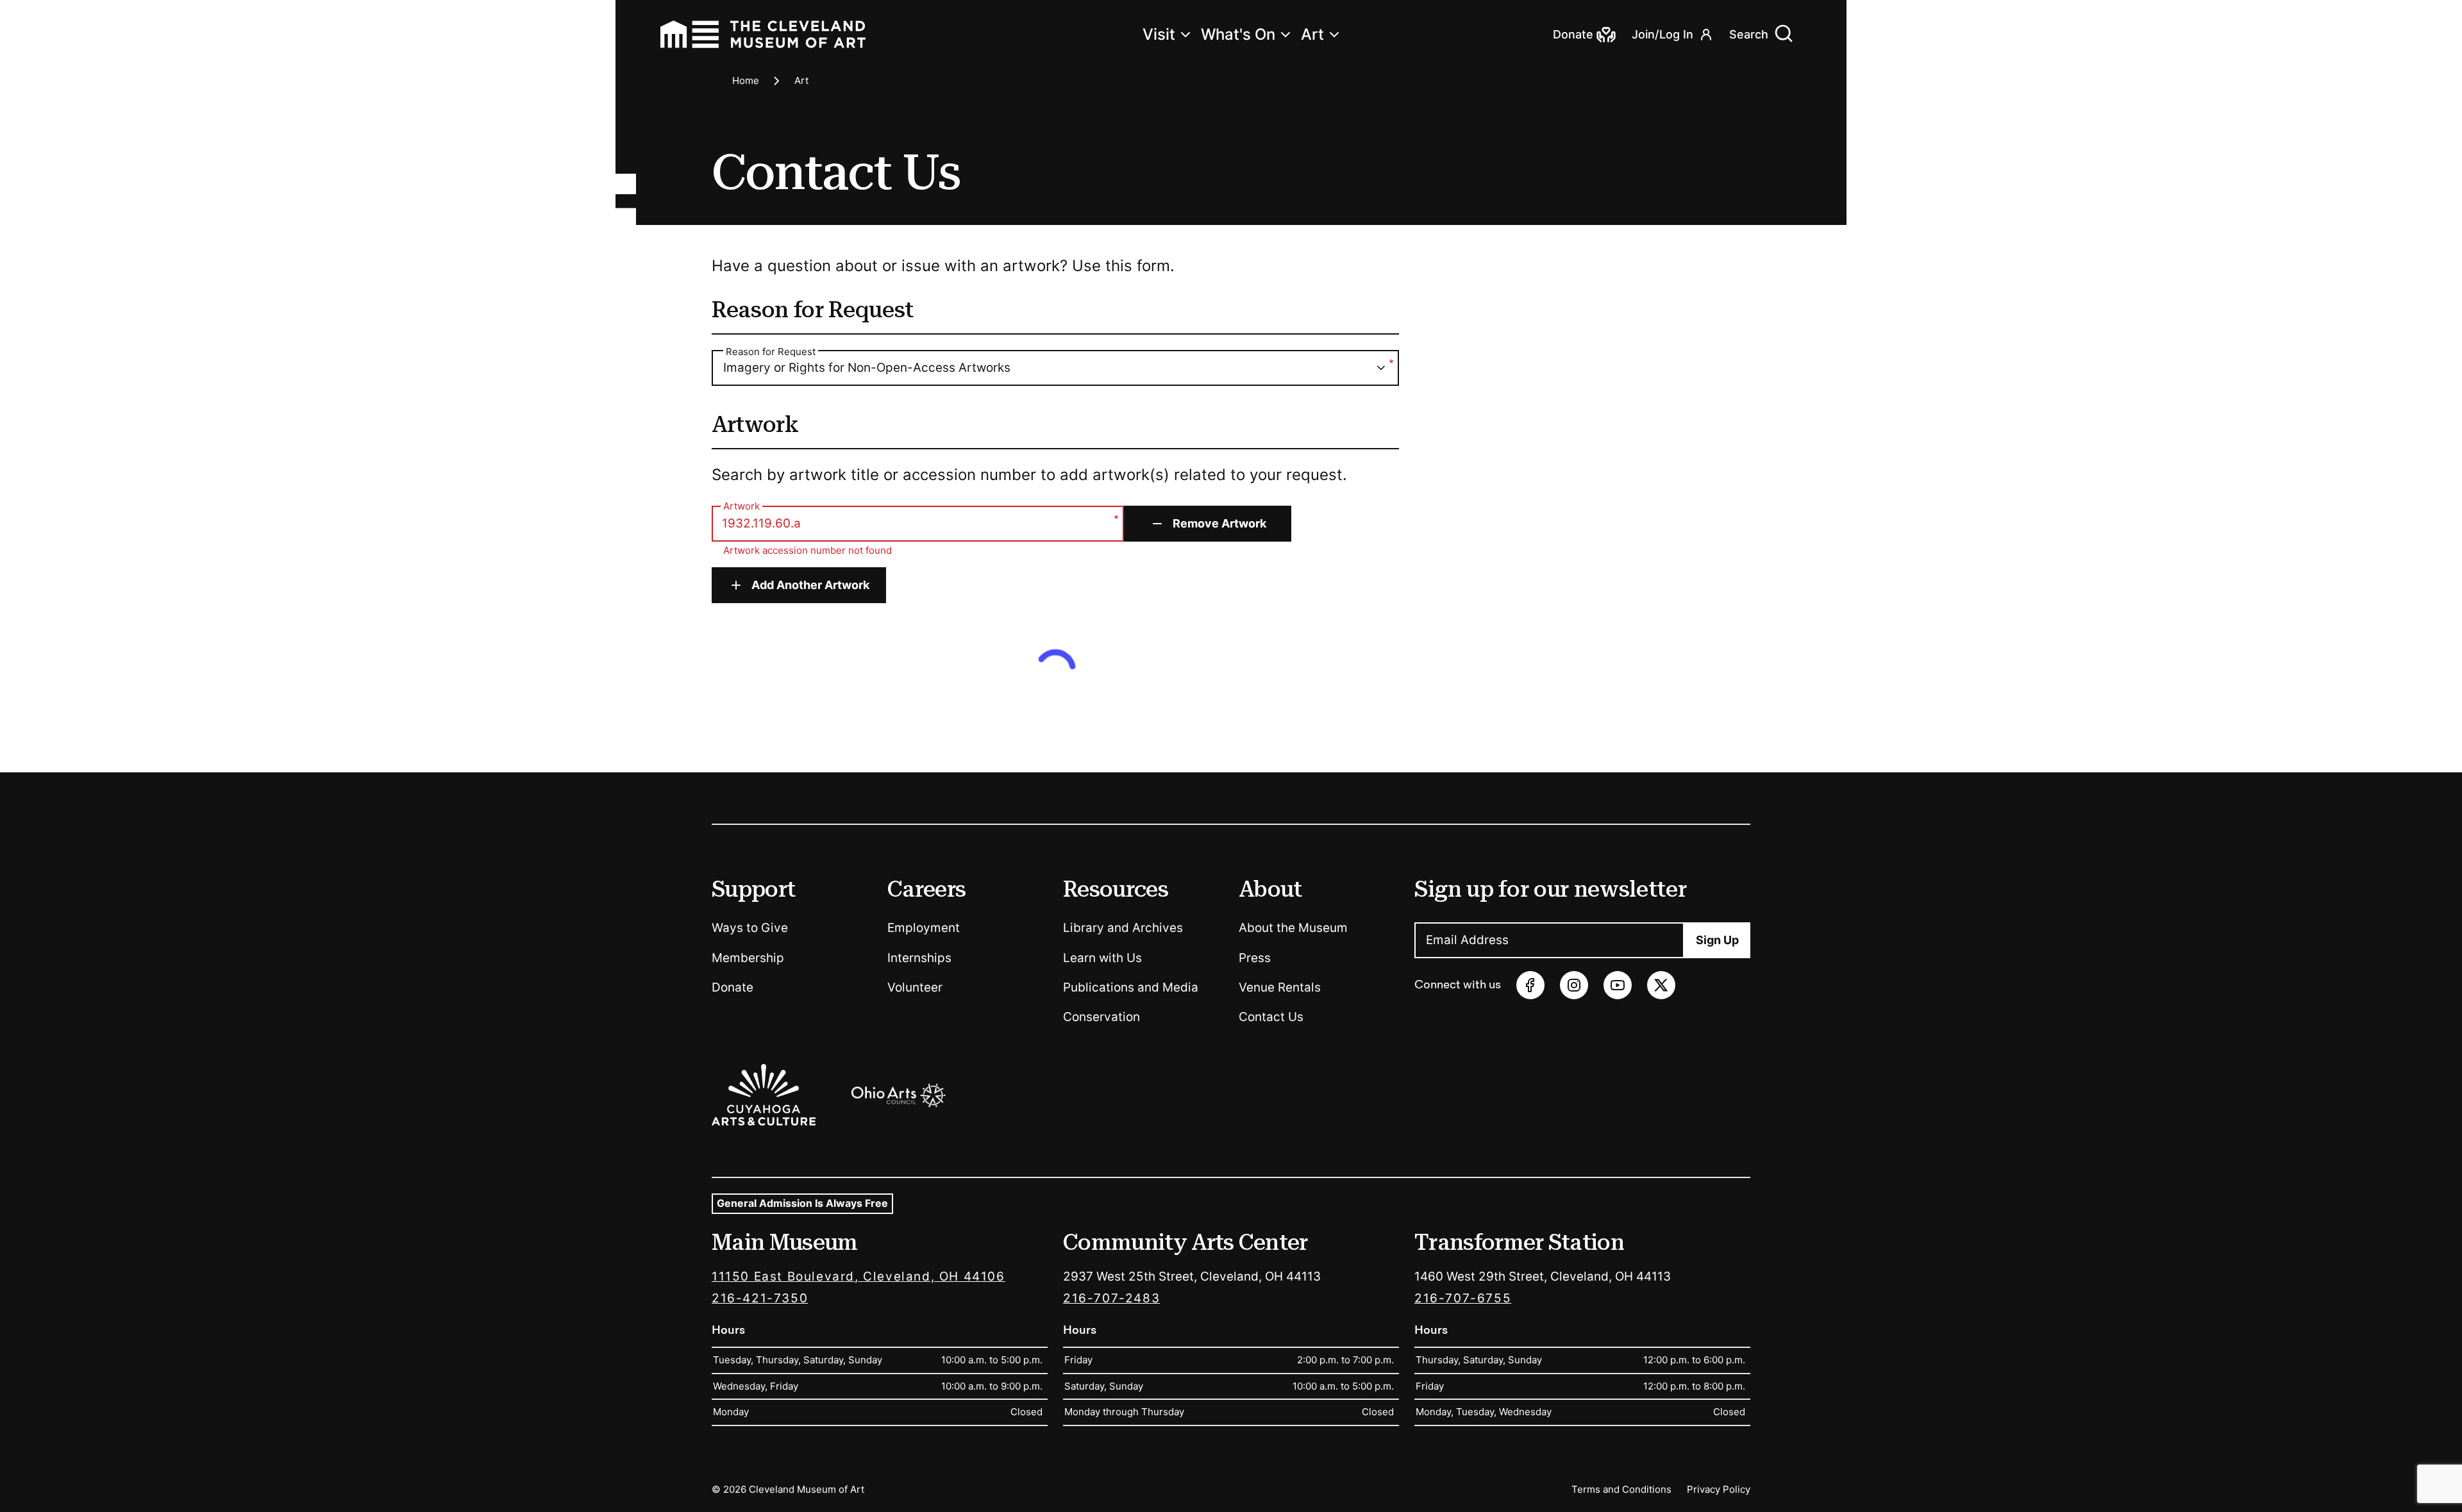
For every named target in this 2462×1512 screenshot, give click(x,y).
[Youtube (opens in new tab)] (1618, 985)
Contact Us (1271, 1017)
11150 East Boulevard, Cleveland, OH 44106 (858, 1276)
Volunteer (915, 987)
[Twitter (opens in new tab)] (1661, 985)
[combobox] (1055, 368)
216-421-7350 (760, 1298)
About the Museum (1293, 928)
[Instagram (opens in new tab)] (1574, 985)
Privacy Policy (1719, 1489)
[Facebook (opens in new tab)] (1530, 985)
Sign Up (1717, 940)
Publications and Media (1131, 987)
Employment (924, 928)
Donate (733, 987)
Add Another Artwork (810, 585)
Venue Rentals (1280, 987)
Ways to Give (750, 928)
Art (1312, 34)
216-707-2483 (1111, 1298)
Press (1255, 958)
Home (746, 80)
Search (1749, 34)
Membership (748, 958)
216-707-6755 (1463, 1298)
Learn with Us (1102, 958)
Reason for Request (771, 352)
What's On (1238, 34)
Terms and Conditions (1621, 1489)
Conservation (1101, 1017)
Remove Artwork (1219, 523)
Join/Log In (1662, 34)
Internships (919, 958)
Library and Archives (1123, 928)
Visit (1159, 34)
